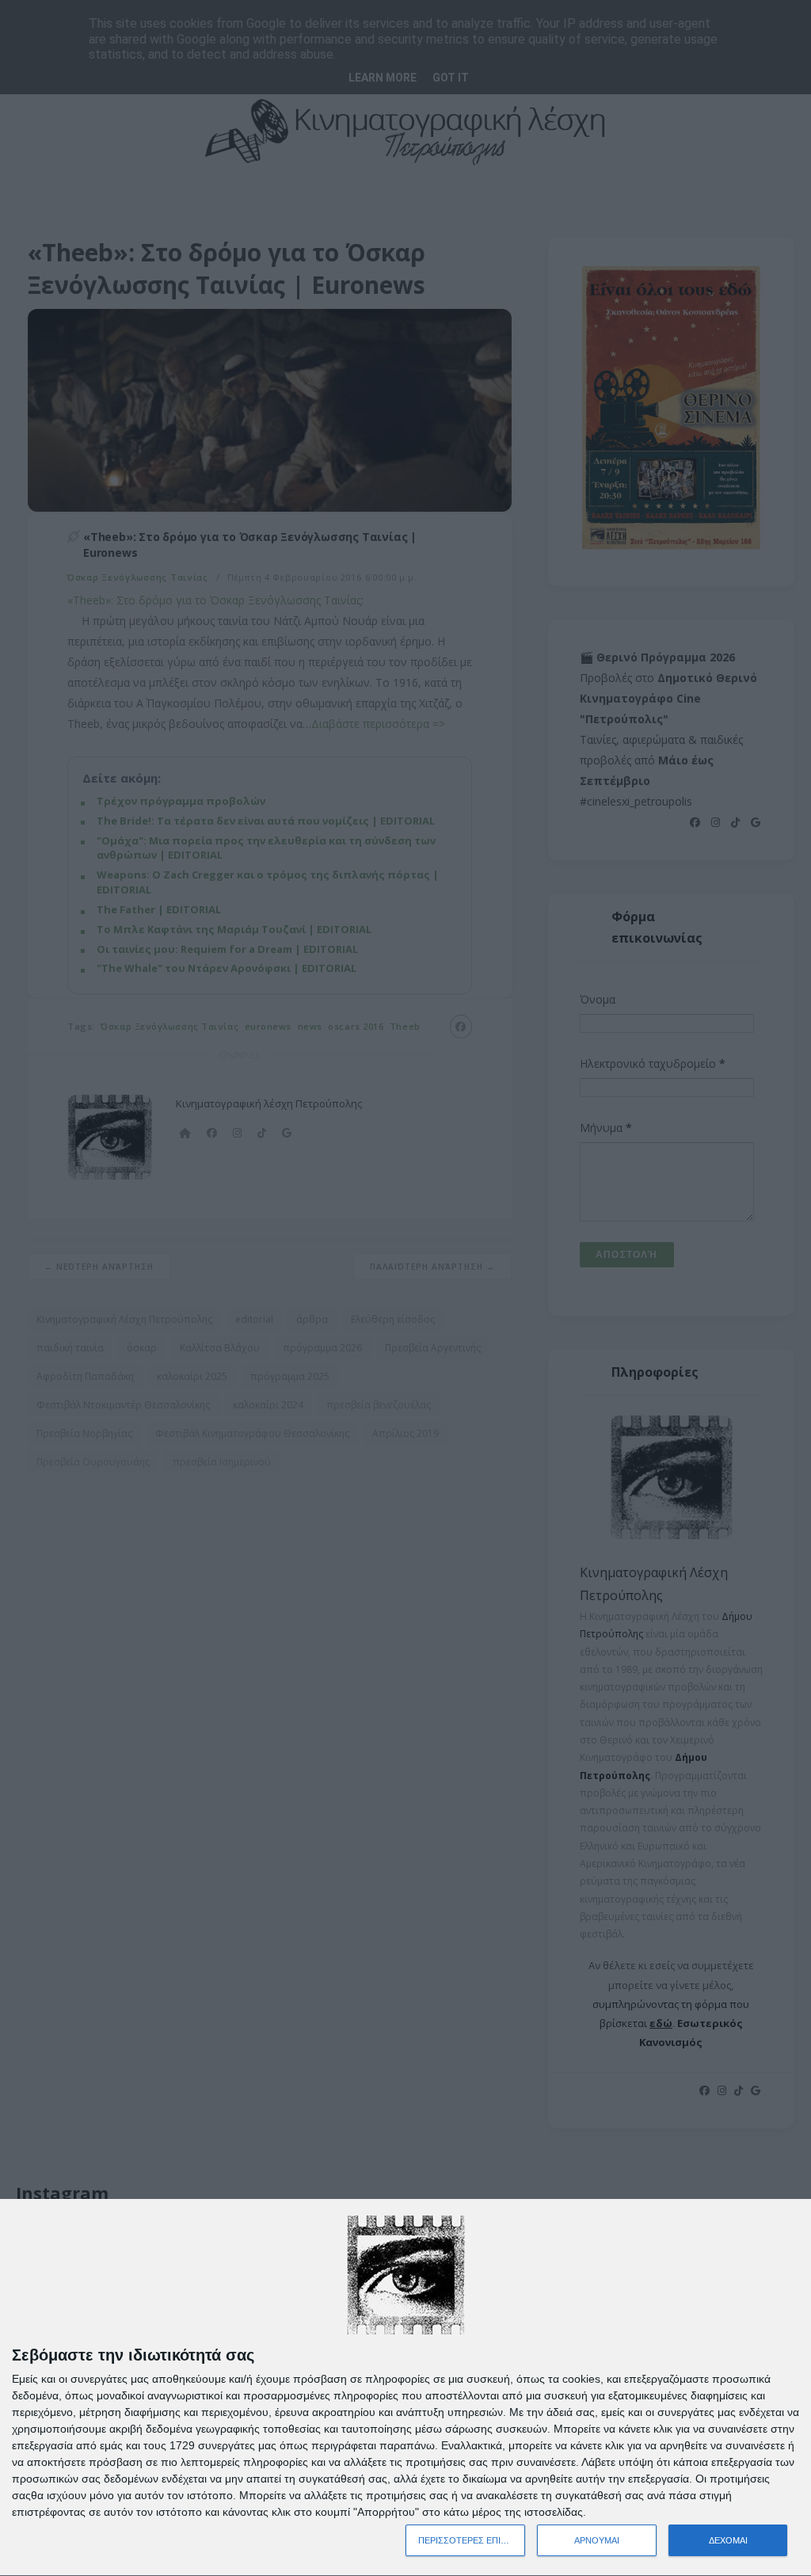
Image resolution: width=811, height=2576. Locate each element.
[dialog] (405, 2388)
